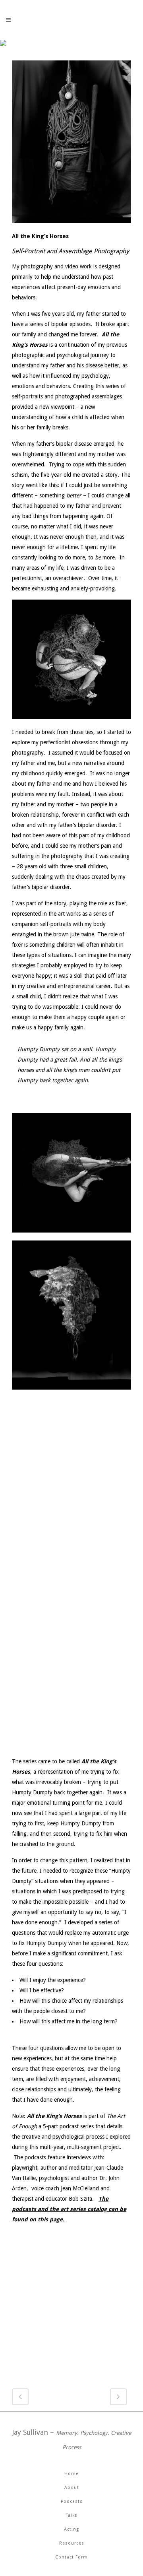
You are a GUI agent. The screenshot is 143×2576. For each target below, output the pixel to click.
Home (71, 2474)
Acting (71, 2529)
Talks (72, 2515)
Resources (72, 2543)
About (72, 2488)
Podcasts (72, 2501)
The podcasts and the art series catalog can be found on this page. (69, 2209)
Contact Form (71, 2557)
